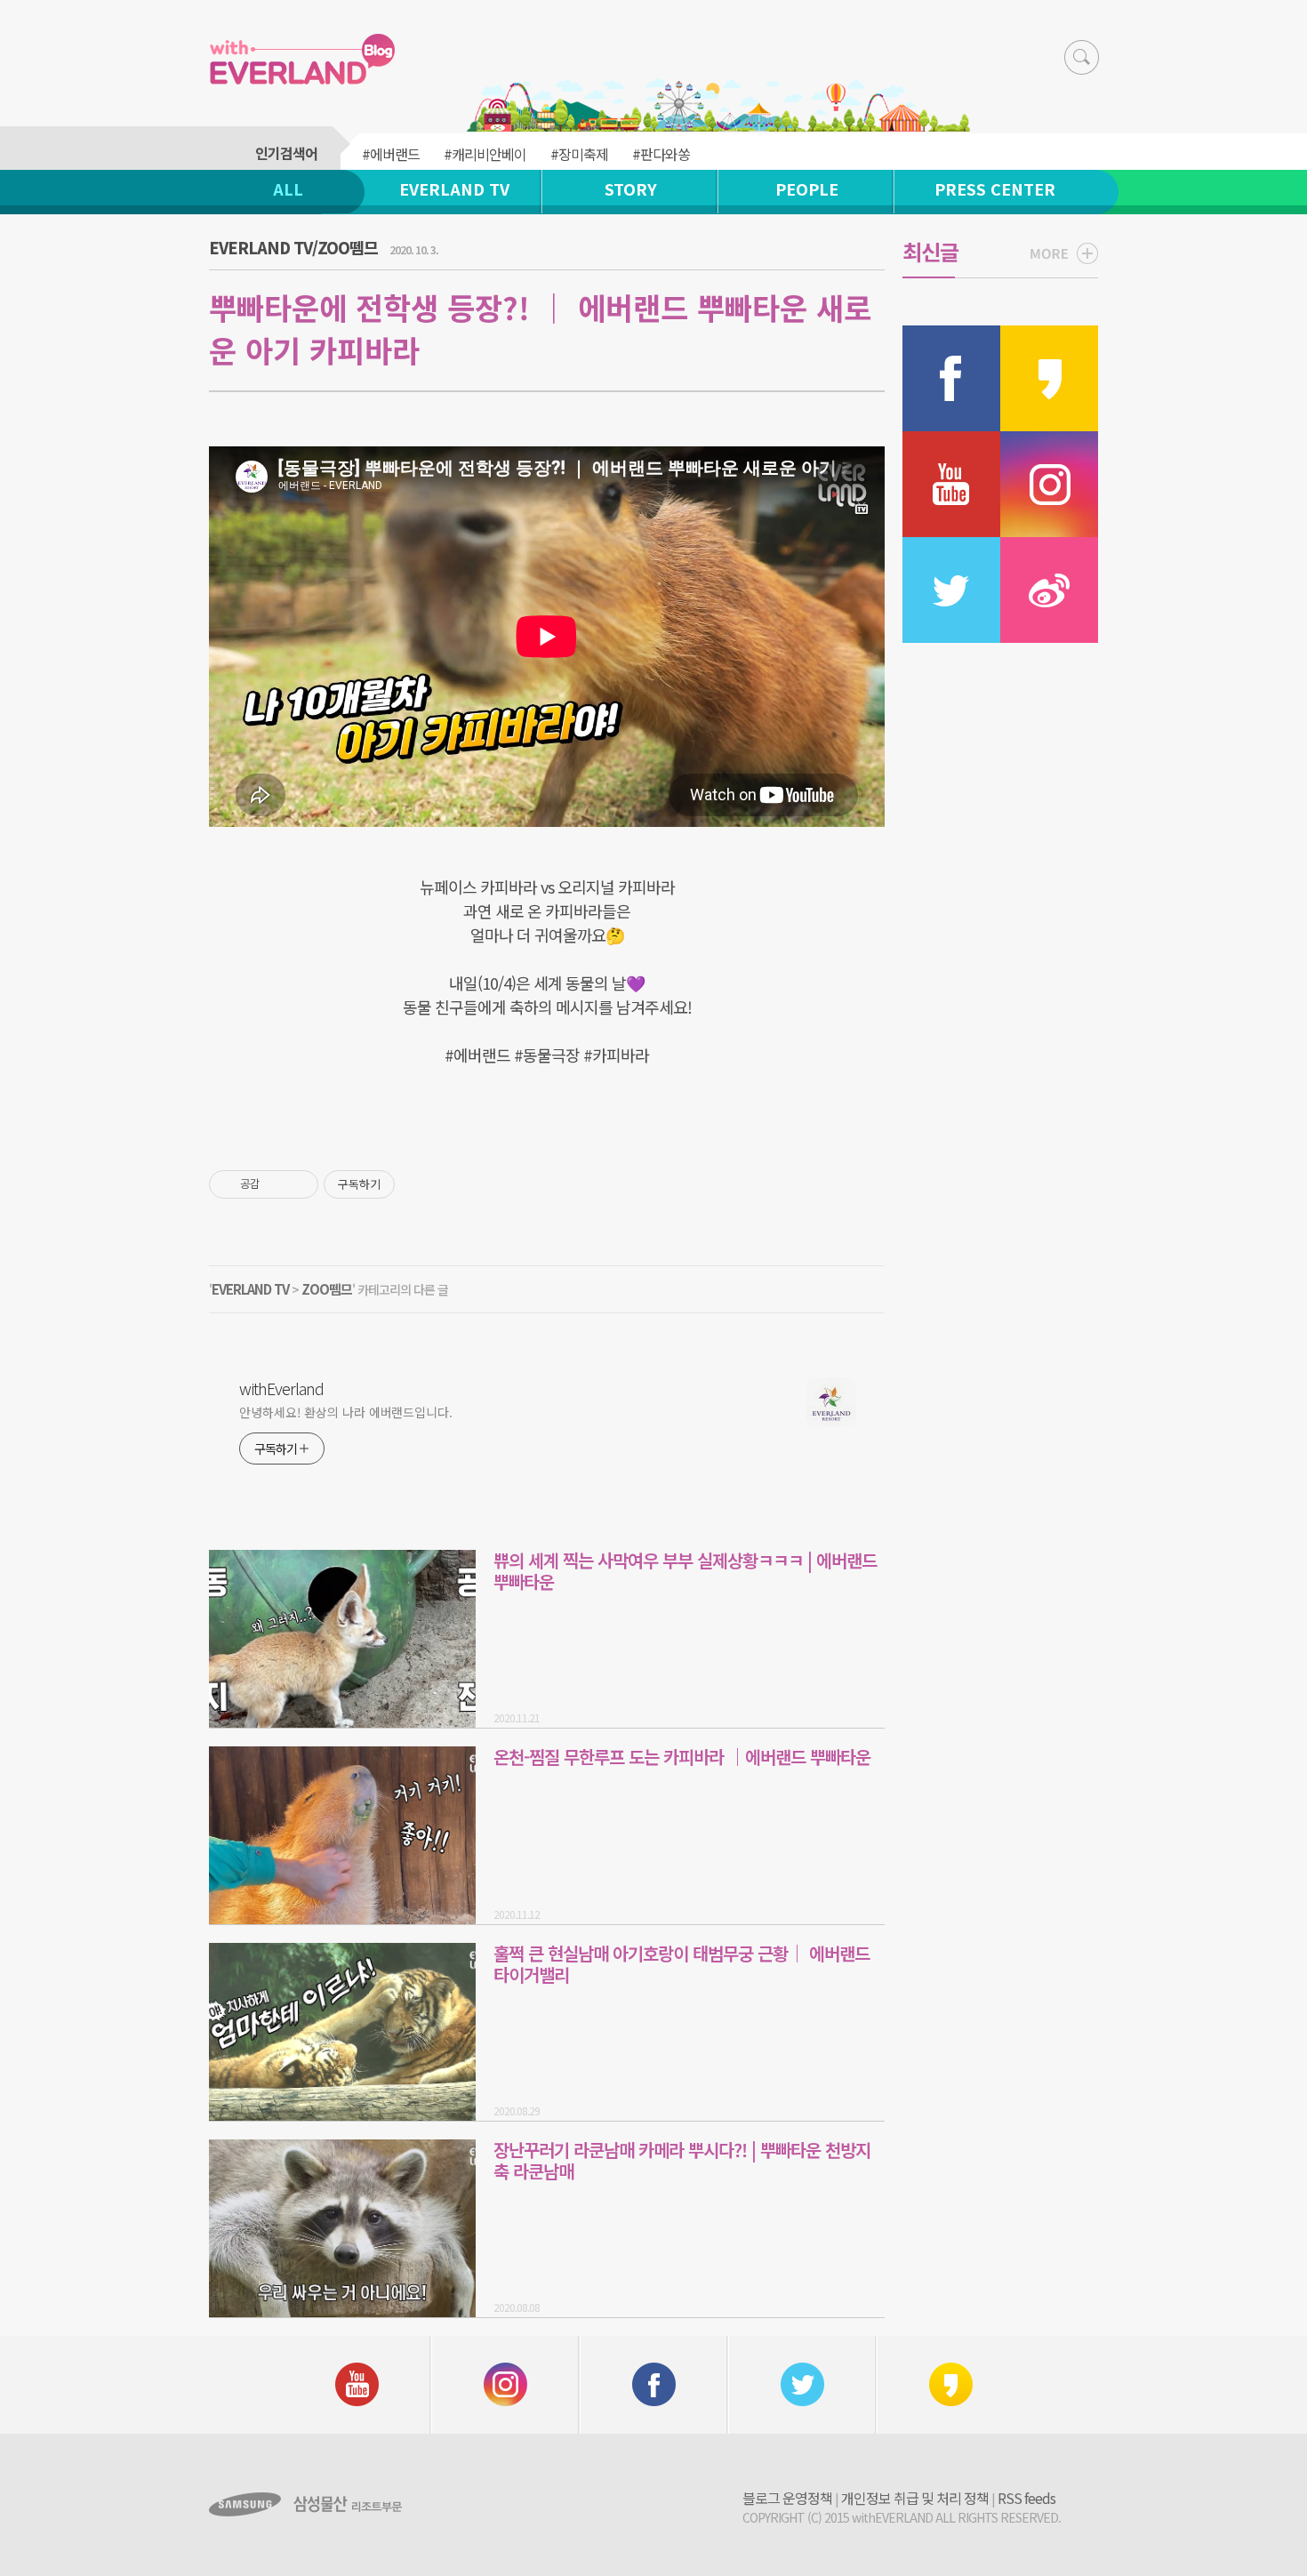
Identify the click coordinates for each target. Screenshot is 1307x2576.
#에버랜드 (391, 154)
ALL (288, 189)
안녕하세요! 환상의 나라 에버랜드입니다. (346, 1412)
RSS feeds (1026, 2498)
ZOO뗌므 (327, 1289)
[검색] (1082, 57)
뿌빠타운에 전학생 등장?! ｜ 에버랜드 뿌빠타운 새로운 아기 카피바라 (540, 329)
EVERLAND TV (454, 189)
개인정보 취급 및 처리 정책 (915, 2498)
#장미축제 (579, 154)
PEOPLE (807, 189)
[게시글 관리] (298, 1184)
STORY (631, 189)
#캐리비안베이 (485, 154)
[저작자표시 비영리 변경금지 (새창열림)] (419, 1184)
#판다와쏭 (661, 154)
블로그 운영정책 (787, 2498)
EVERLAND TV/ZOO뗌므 (293, 247)
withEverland (281, 1388)
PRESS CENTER (995, 189)
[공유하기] (276, 1184)
